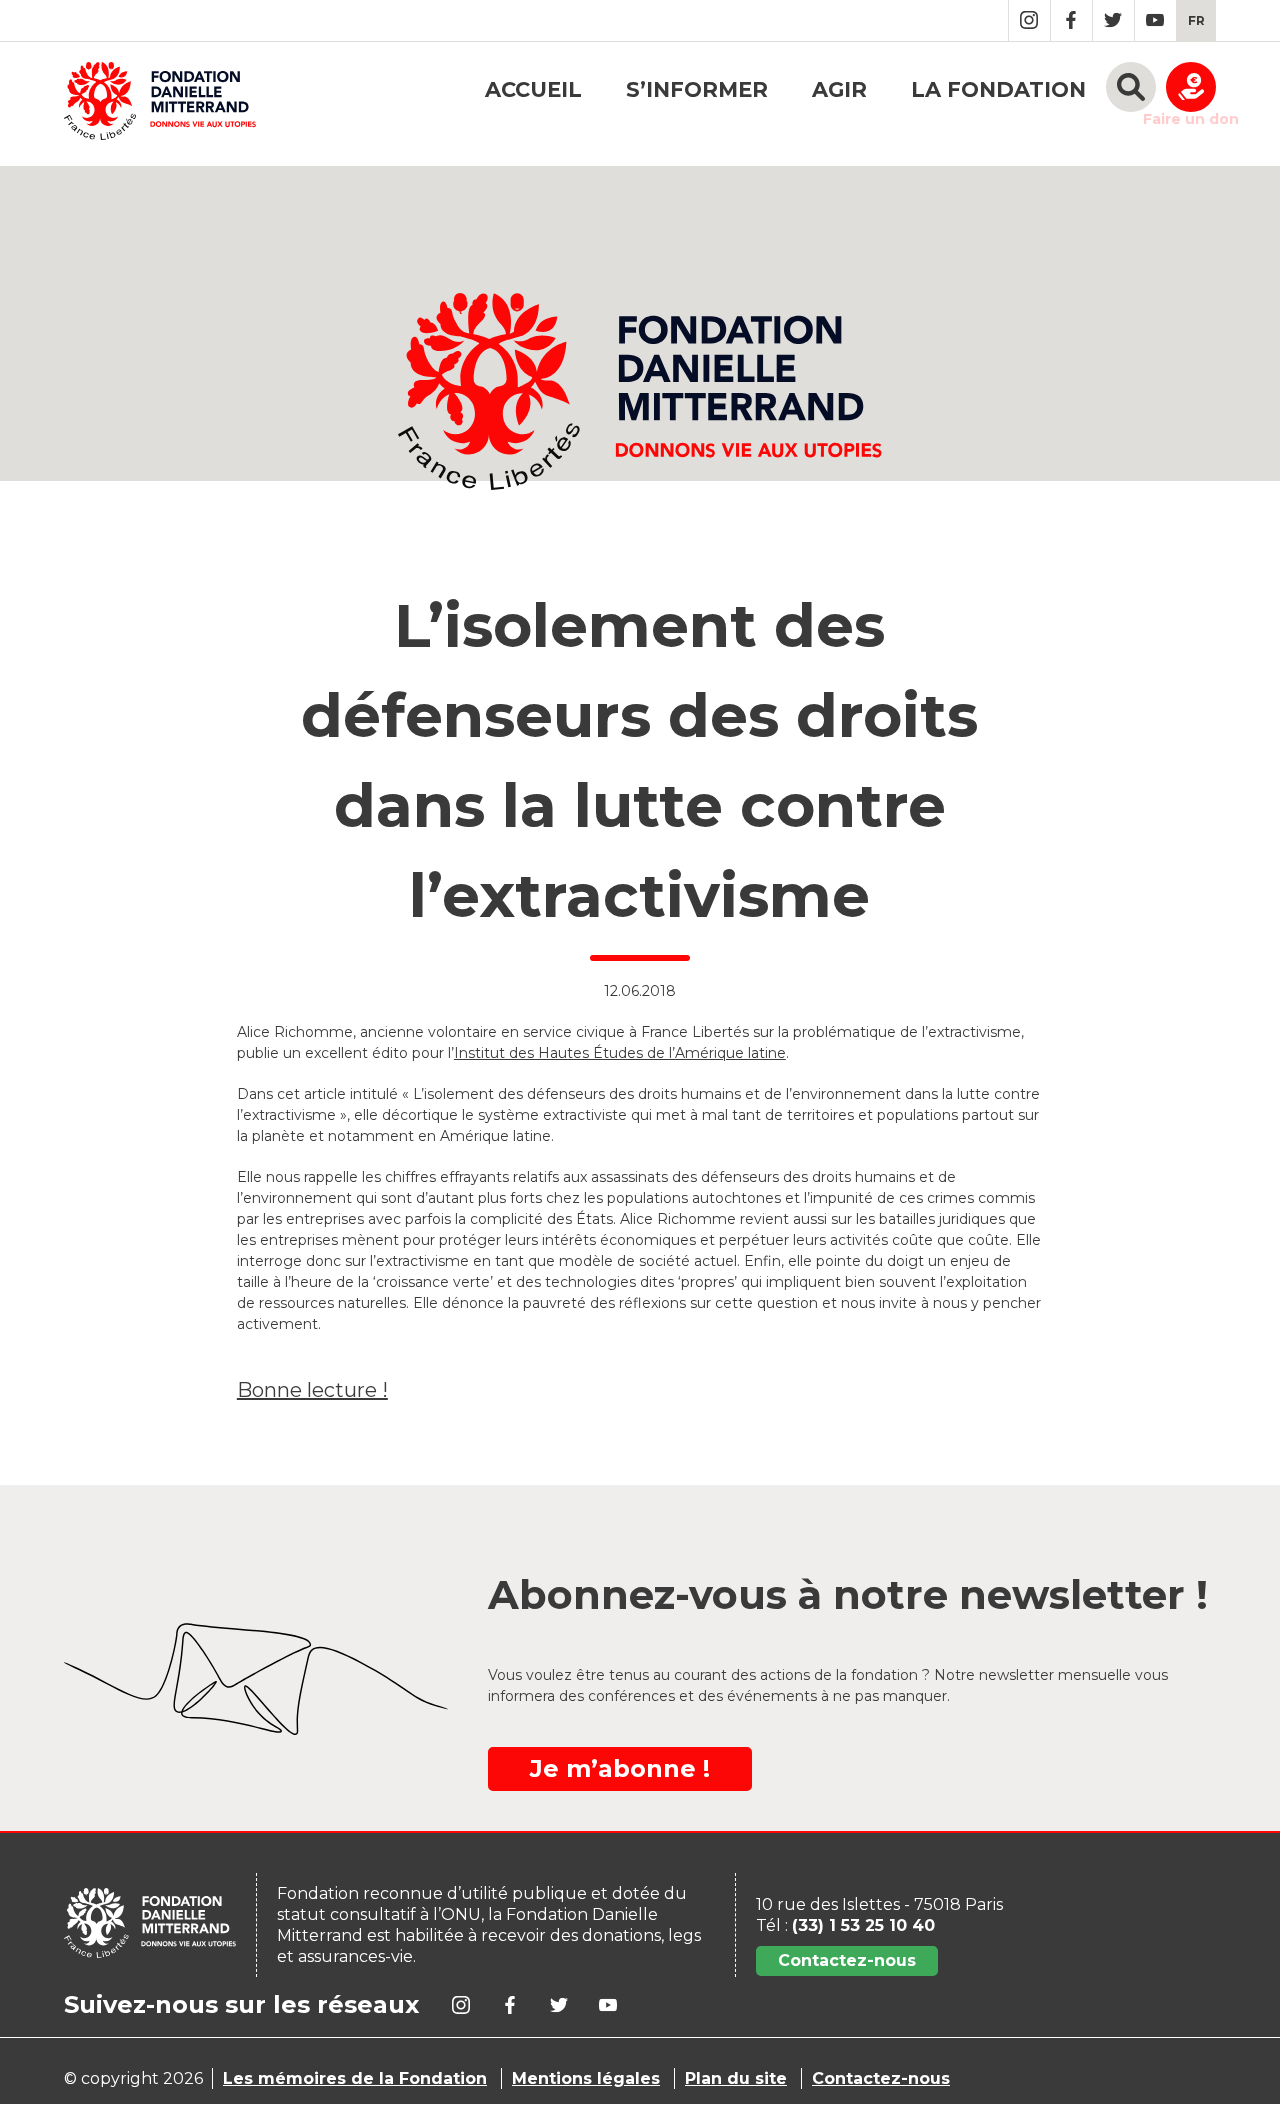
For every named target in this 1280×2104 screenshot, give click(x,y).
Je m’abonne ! (620, 1768)
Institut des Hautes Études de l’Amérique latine (620, 1053)
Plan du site (736, 2078)
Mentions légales (586, 2078)
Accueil (533, 89)
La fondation (998, 89)
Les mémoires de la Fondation (355, 2078)
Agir (839, 89)
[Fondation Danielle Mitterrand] (160, 104)
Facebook (1071, 20)
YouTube (1155, 20)
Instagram (1029, 20)
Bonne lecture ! (312, 1390)
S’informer (697, 89)
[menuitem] (1196, 20)
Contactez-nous (847, 1960)
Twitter (1113, 20)
